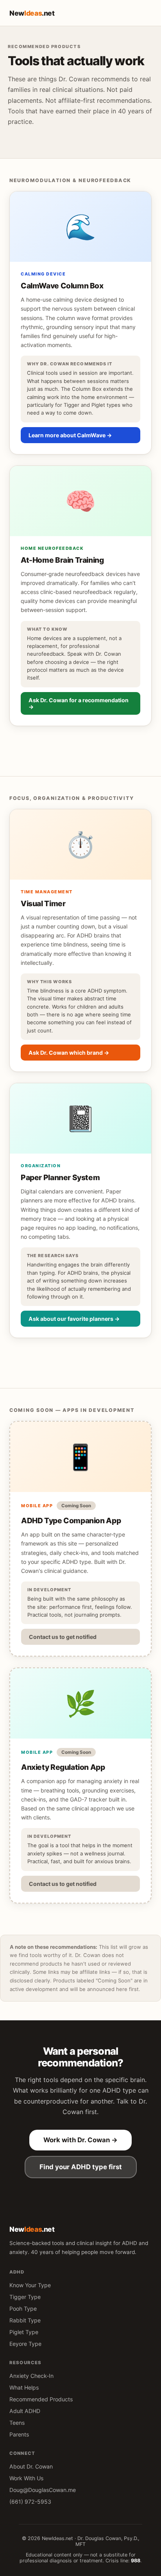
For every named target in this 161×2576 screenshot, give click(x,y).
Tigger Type (25, 2297)
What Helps (24, 2387)
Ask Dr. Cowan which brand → (69, 1053)
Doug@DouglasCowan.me (43, 2490)
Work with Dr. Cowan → (80, 2140)
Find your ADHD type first (81, 2167)
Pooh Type (23, 2309)
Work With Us (26, 2478)
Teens (17, 2423)
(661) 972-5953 (30, 2502)
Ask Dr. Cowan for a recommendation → (79, 703)
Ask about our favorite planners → (74, 1319)
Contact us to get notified (63, 1637)
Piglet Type (24, 2332)
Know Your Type (30, 2285)
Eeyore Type (25, 2344)
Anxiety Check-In (31, 2376)
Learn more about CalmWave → (70, 435)
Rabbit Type (25, 2320)
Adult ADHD (25, 2411)
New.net (32, 13)
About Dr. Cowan (31, 2466)
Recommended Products (41, 2399)
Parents (19, 2434)
